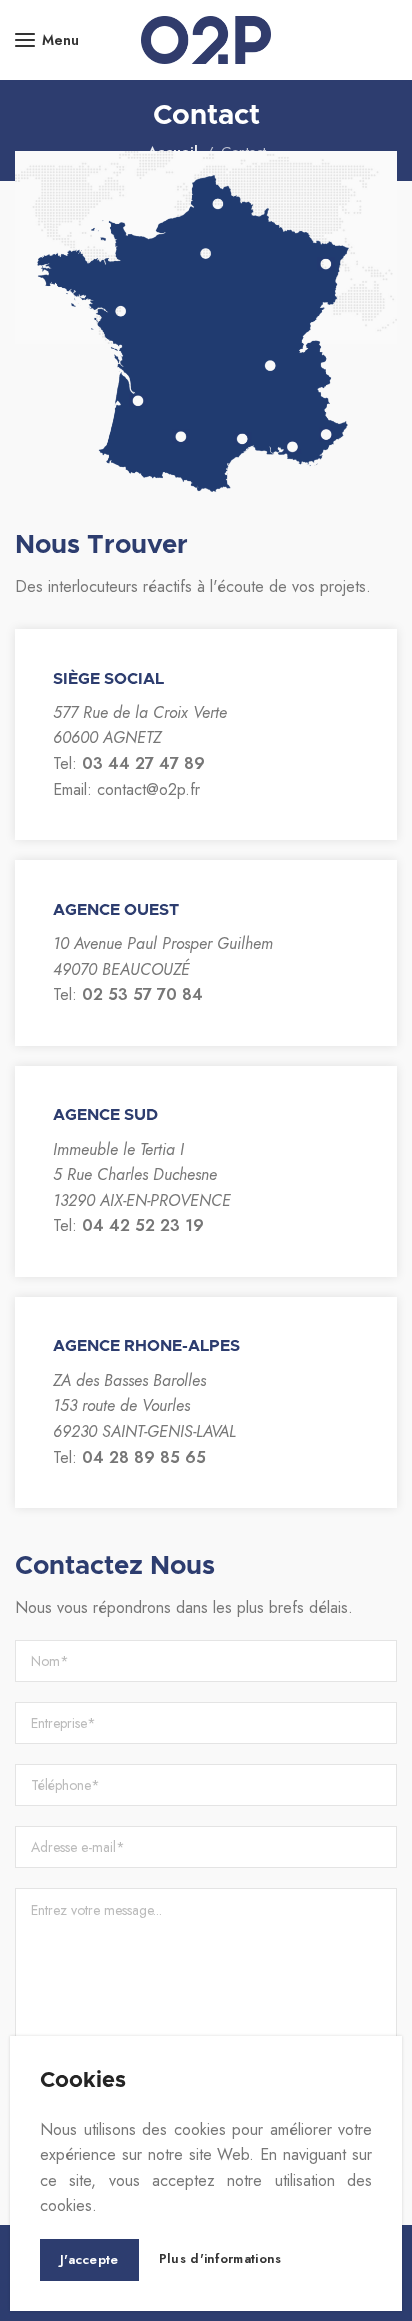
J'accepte (89, 2259)
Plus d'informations (220, 2259)
